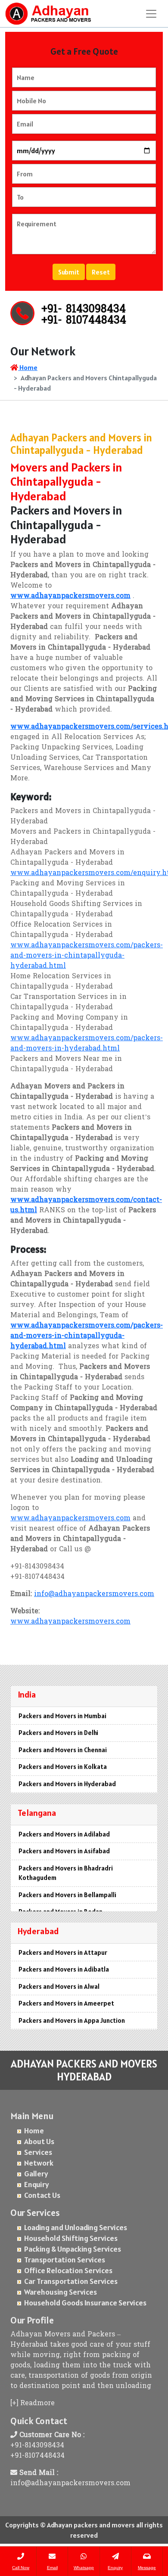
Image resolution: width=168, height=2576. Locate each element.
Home (28, 367)
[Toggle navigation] (151, 14)
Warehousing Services (61, 2292)
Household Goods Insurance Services (85, 2303)
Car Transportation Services (71, 2281)
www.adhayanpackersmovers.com (70, 1519)
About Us (39, 2141)
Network (39, 2163)
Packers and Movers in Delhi (58, 1733)
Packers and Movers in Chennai (63, 1750)
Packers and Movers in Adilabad (64, 1834)
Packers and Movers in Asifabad (64, 1851)
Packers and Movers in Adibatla (64, 1969)
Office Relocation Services (68, 2270)
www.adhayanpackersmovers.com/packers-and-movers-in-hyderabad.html (87, 1044)
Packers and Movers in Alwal (59, 1986)
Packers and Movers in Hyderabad (67, 1784)
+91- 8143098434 (84, 310)
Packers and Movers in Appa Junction (72, 2020)
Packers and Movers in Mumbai (62, 1716)
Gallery (36, 2174)
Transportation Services (65, 2260)
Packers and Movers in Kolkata (63, 1767)
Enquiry (37, 2184)
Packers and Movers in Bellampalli (67, 1895)
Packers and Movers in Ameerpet (66, 2003)
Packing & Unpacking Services (73, 2249)
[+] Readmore (33, 2403)
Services (38, 2152)
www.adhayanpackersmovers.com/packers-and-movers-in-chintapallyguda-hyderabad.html (87, 956)
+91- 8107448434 (84, 321)
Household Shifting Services (71, 2238)
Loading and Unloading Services (76, 2227)
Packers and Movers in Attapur (63, 1952)
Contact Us (42, 2195)
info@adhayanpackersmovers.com (94, 1594)
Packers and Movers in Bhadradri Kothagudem (66, 1873)
